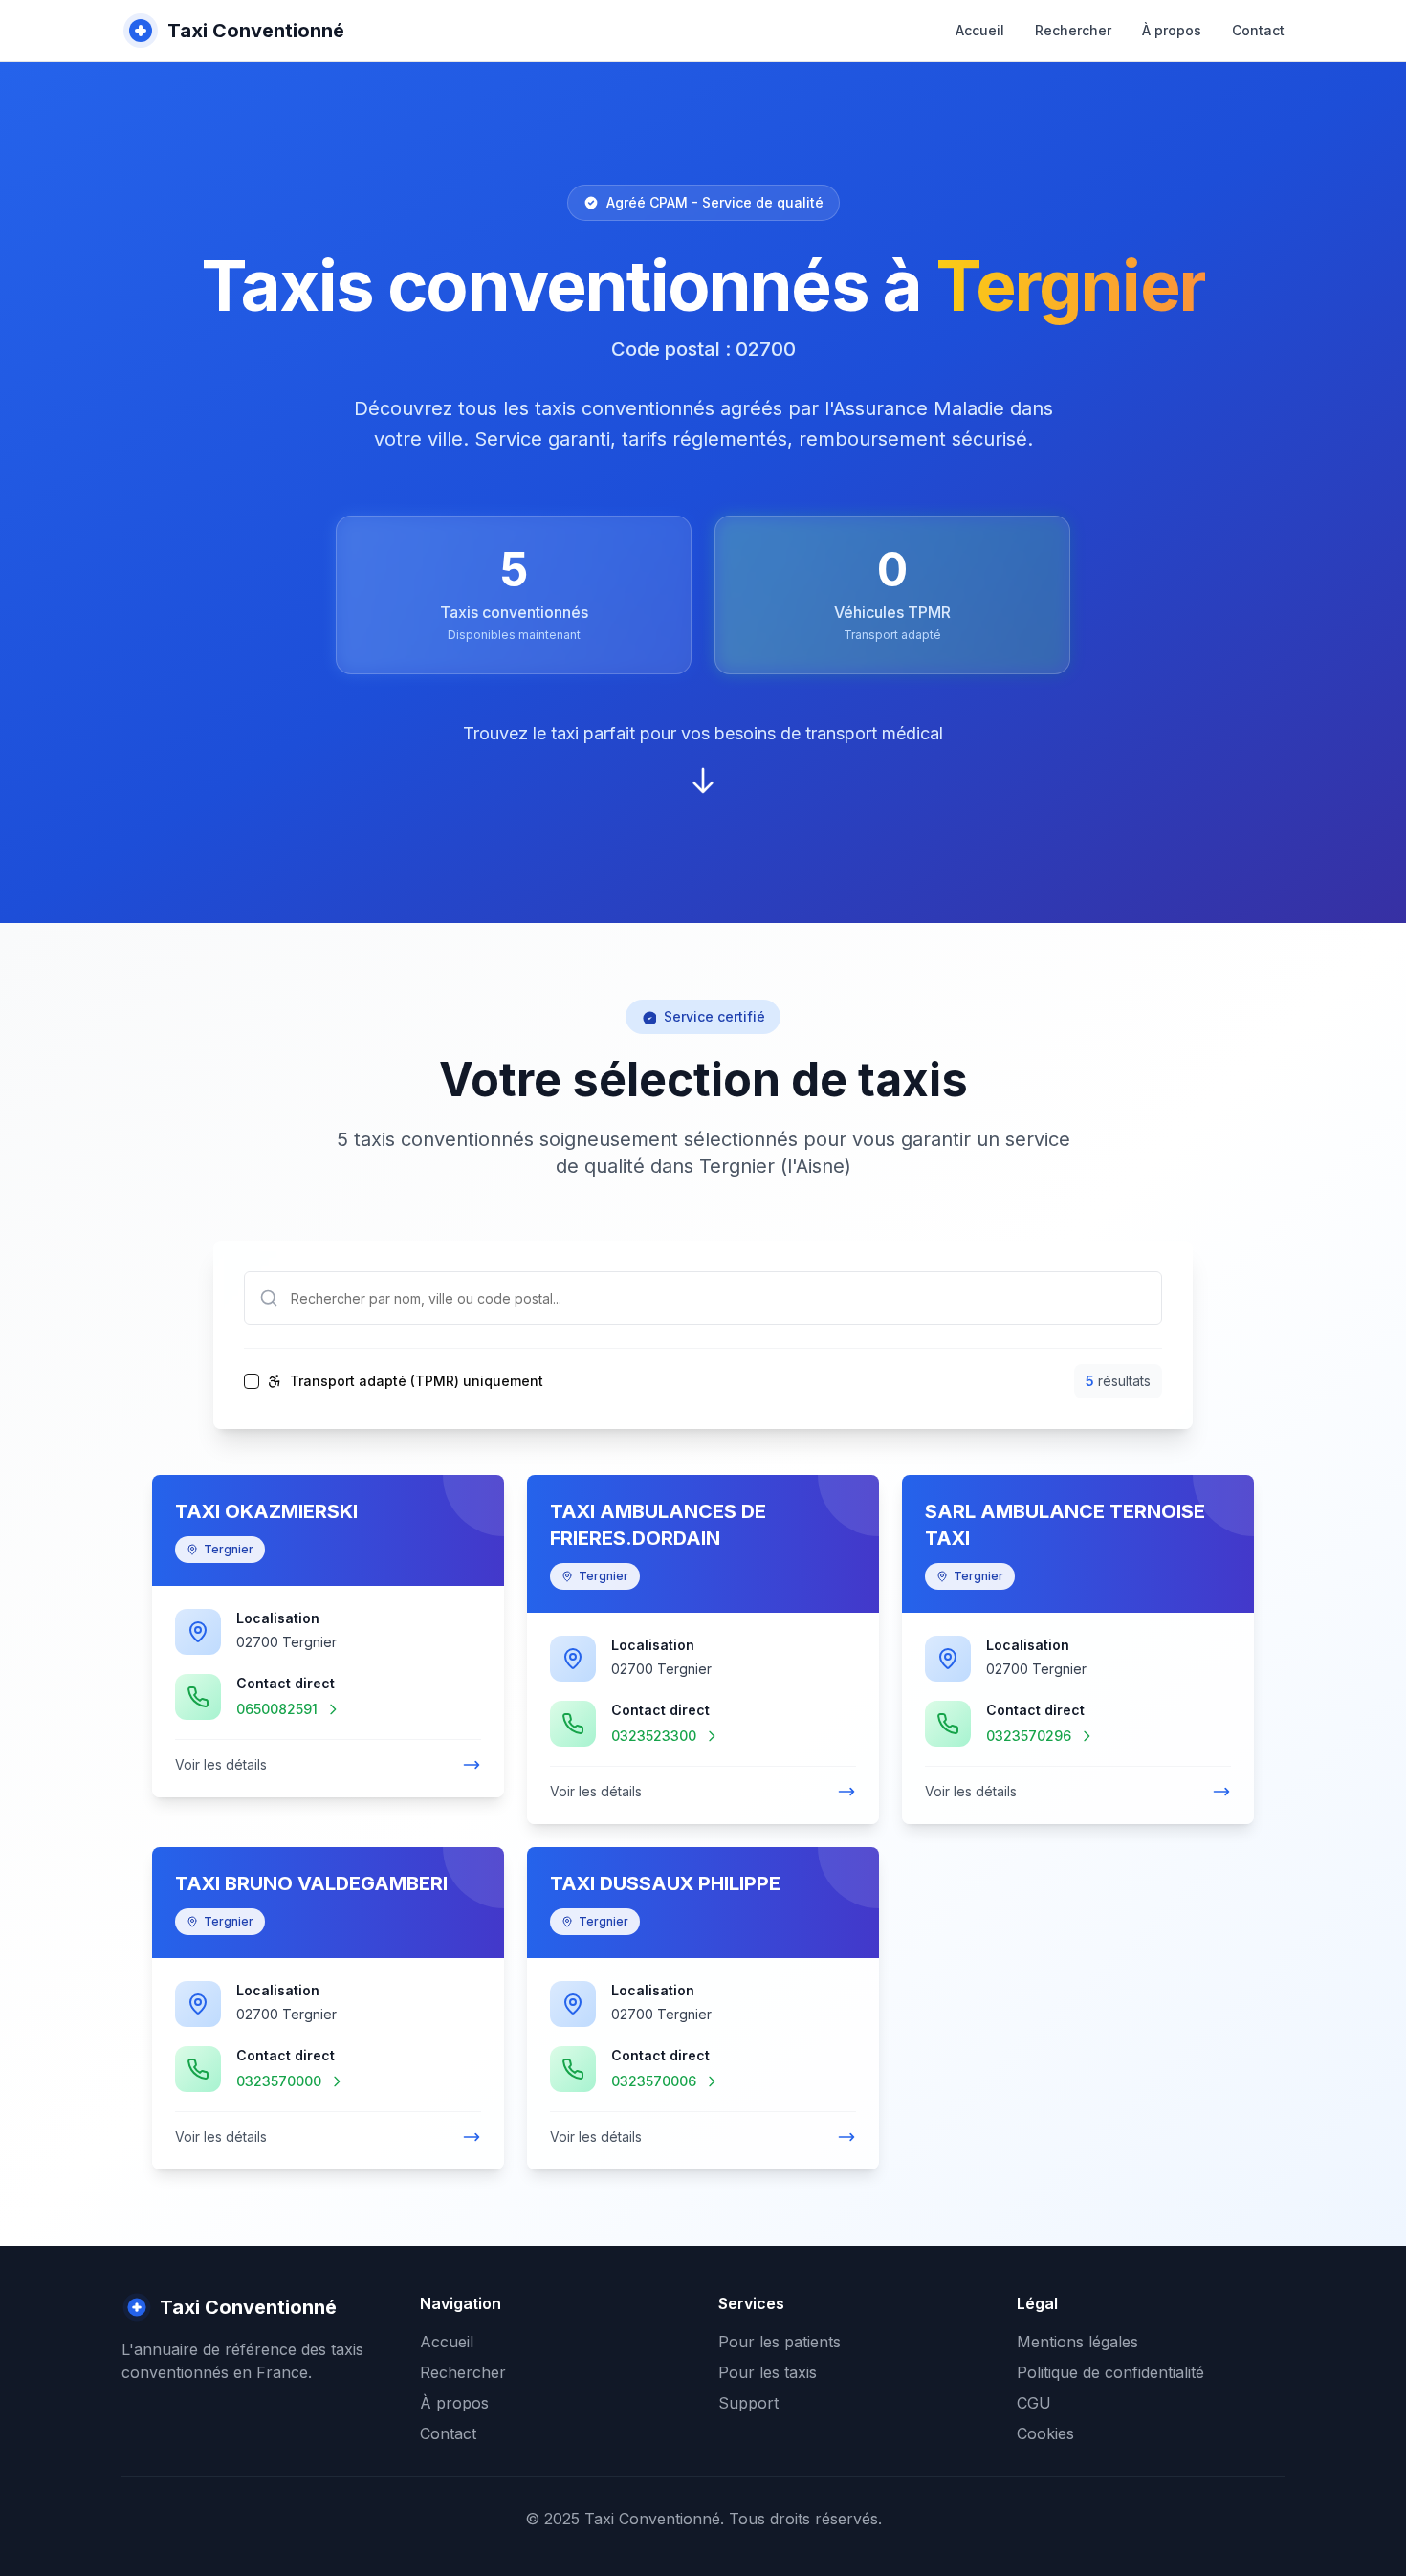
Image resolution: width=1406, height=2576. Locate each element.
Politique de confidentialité (1110, 2372)
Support (748, 2403)
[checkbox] (252, 1381)
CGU (1034, 2403)
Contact (1258, 30)
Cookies (1045, 2433)
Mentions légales (1077, 2342)
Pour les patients (780, 2342)
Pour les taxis (768, 2372)
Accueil (980, 30)
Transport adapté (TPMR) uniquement (417, 1381)
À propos (1172, 30)
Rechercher (1073, 30)
